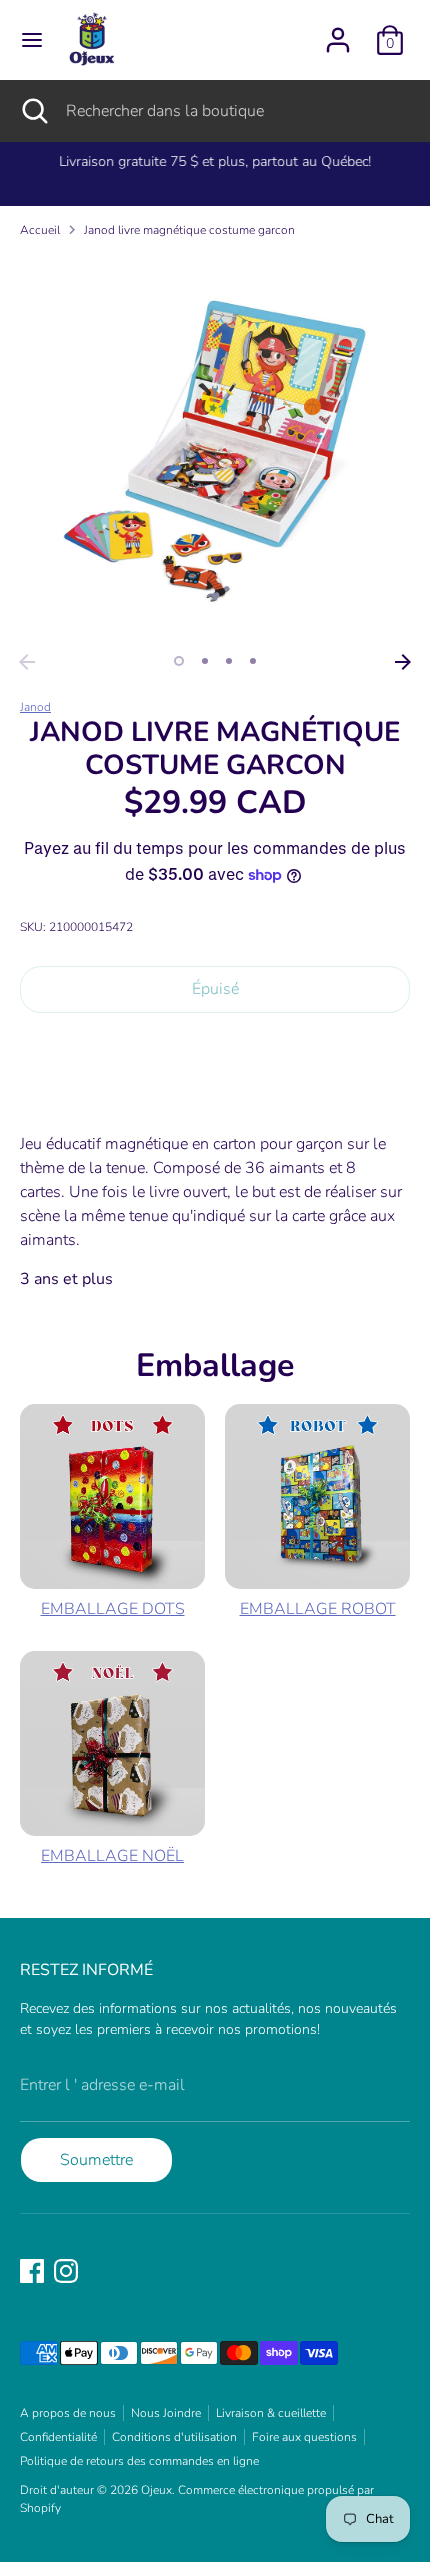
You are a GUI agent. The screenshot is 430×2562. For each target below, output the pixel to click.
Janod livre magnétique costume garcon (189, 230)
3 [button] (229, 661)
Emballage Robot (318, 1609)
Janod (35, 707)
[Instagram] (66, 2271)
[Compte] (338, 32)
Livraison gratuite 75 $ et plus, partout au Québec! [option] (215, 161)
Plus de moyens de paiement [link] (215, 1099)
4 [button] (253, 661)
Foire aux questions (304, 2437)
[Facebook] (32, 2271)
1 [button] (179, 661)
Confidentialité (58, 2437)
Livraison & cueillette (271, 2413)
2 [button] (205, 661)
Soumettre (96, 2160)
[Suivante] (403, 662)
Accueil (40, 230)
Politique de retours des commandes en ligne (139, 2461)
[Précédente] (27, 662)
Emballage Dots (113, 1609)
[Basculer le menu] (32, 40)
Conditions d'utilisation (174, 2437)
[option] (215, 449)
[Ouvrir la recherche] (33, 111)
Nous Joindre (166, 2413)
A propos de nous (68, 2413)
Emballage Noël (112, 1856)
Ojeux (156, 2490)
